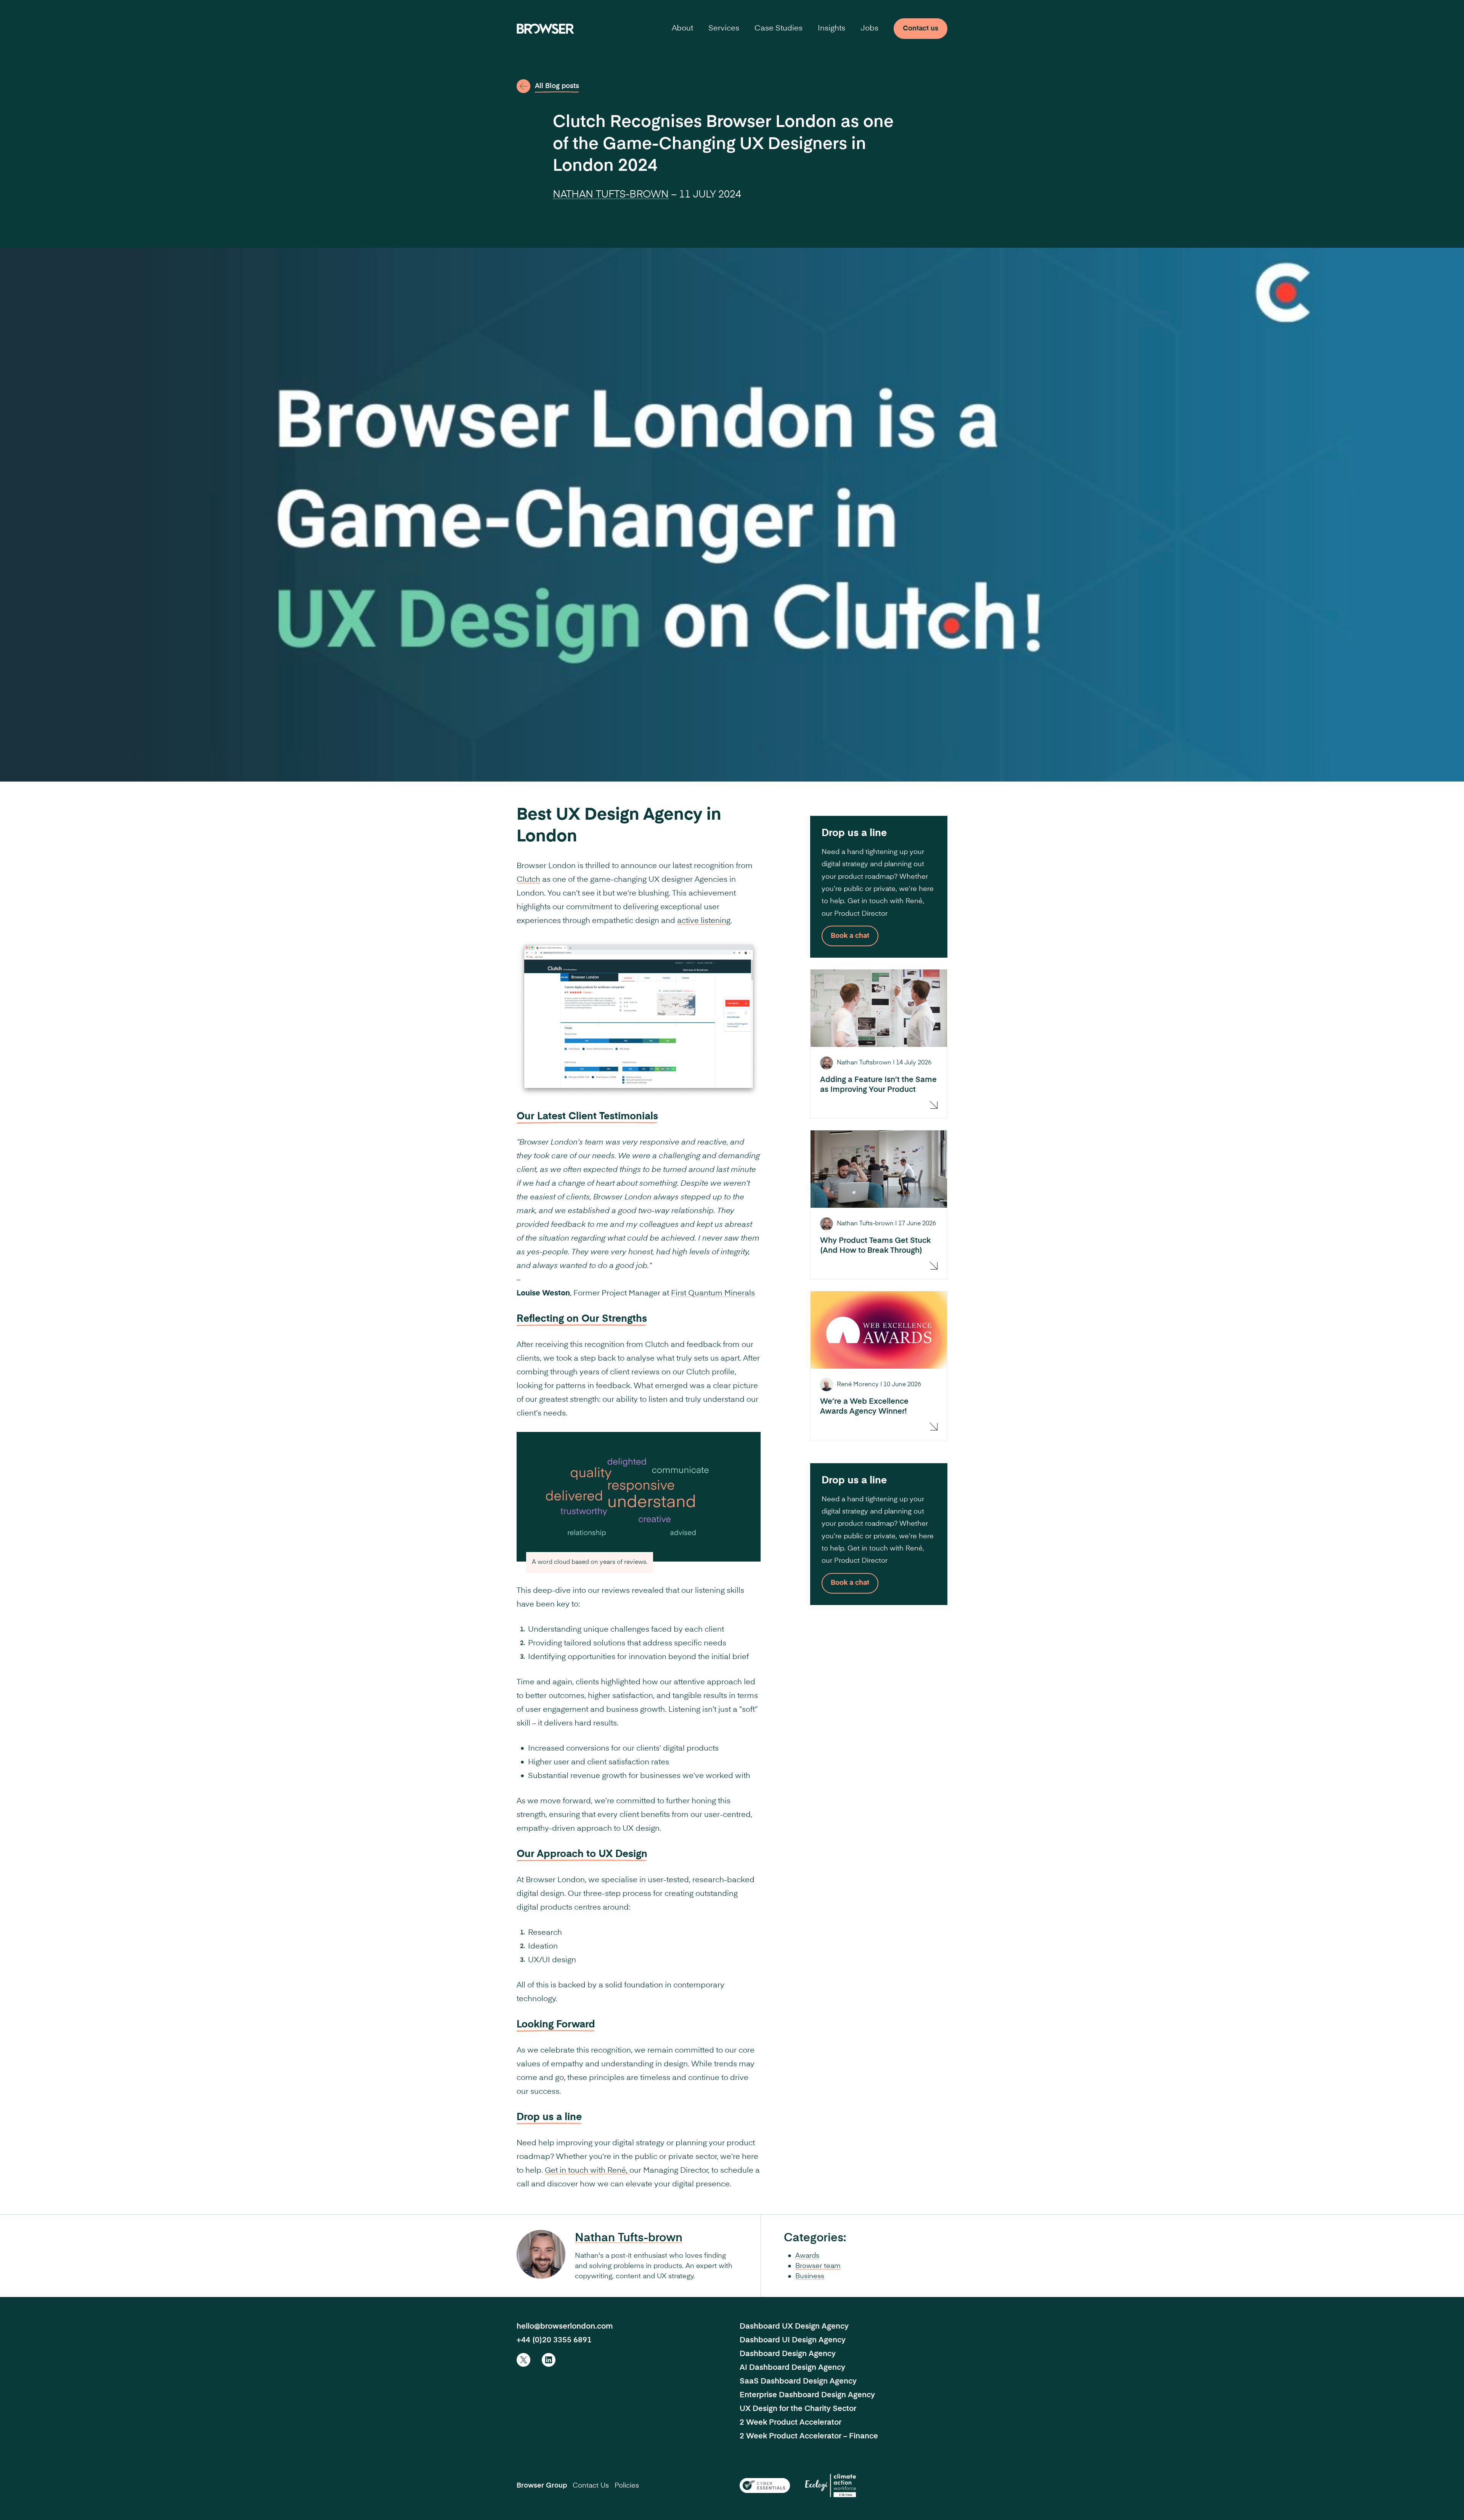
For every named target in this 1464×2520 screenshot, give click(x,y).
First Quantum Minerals (713, 1294)
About (682, 29)
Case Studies (779, 29)
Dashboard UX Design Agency (794, 2327)
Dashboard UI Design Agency (793, 2340)
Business (810, 2276)
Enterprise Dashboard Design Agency (807, 2395)
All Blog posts (557, 86)
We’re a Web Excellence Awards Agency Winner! (864, 1407)
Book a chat (850, 936)
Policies (627, 2486)
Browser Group (542, 2486)
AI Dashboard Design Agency (792, 2368)
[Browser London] (545, 29)
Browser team (818, 2266)
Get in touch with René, (587, 2171)
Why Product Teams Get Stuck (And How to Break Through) (875, 1246)
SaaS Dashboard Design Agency (798, 2382)
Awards (807, 2256)
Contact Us (591, 2486)
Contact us (921, 29)
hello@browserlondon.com (565, 2327)
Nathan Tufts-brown (611, 195)
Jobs (869, 29)
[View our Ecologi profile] (831, 2485)
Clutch (528, 880)
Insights (832, 29)
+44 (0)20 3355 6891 (554, 2340)
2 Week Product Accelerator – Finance (809, 2437)
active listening (704, 921)
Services (724, 29)
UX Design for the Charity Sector (798, 2409)
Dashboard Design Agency (788, 2354)
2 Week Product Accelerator (791, 2423)
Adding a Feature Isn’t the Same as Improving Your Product (878, 1085)
